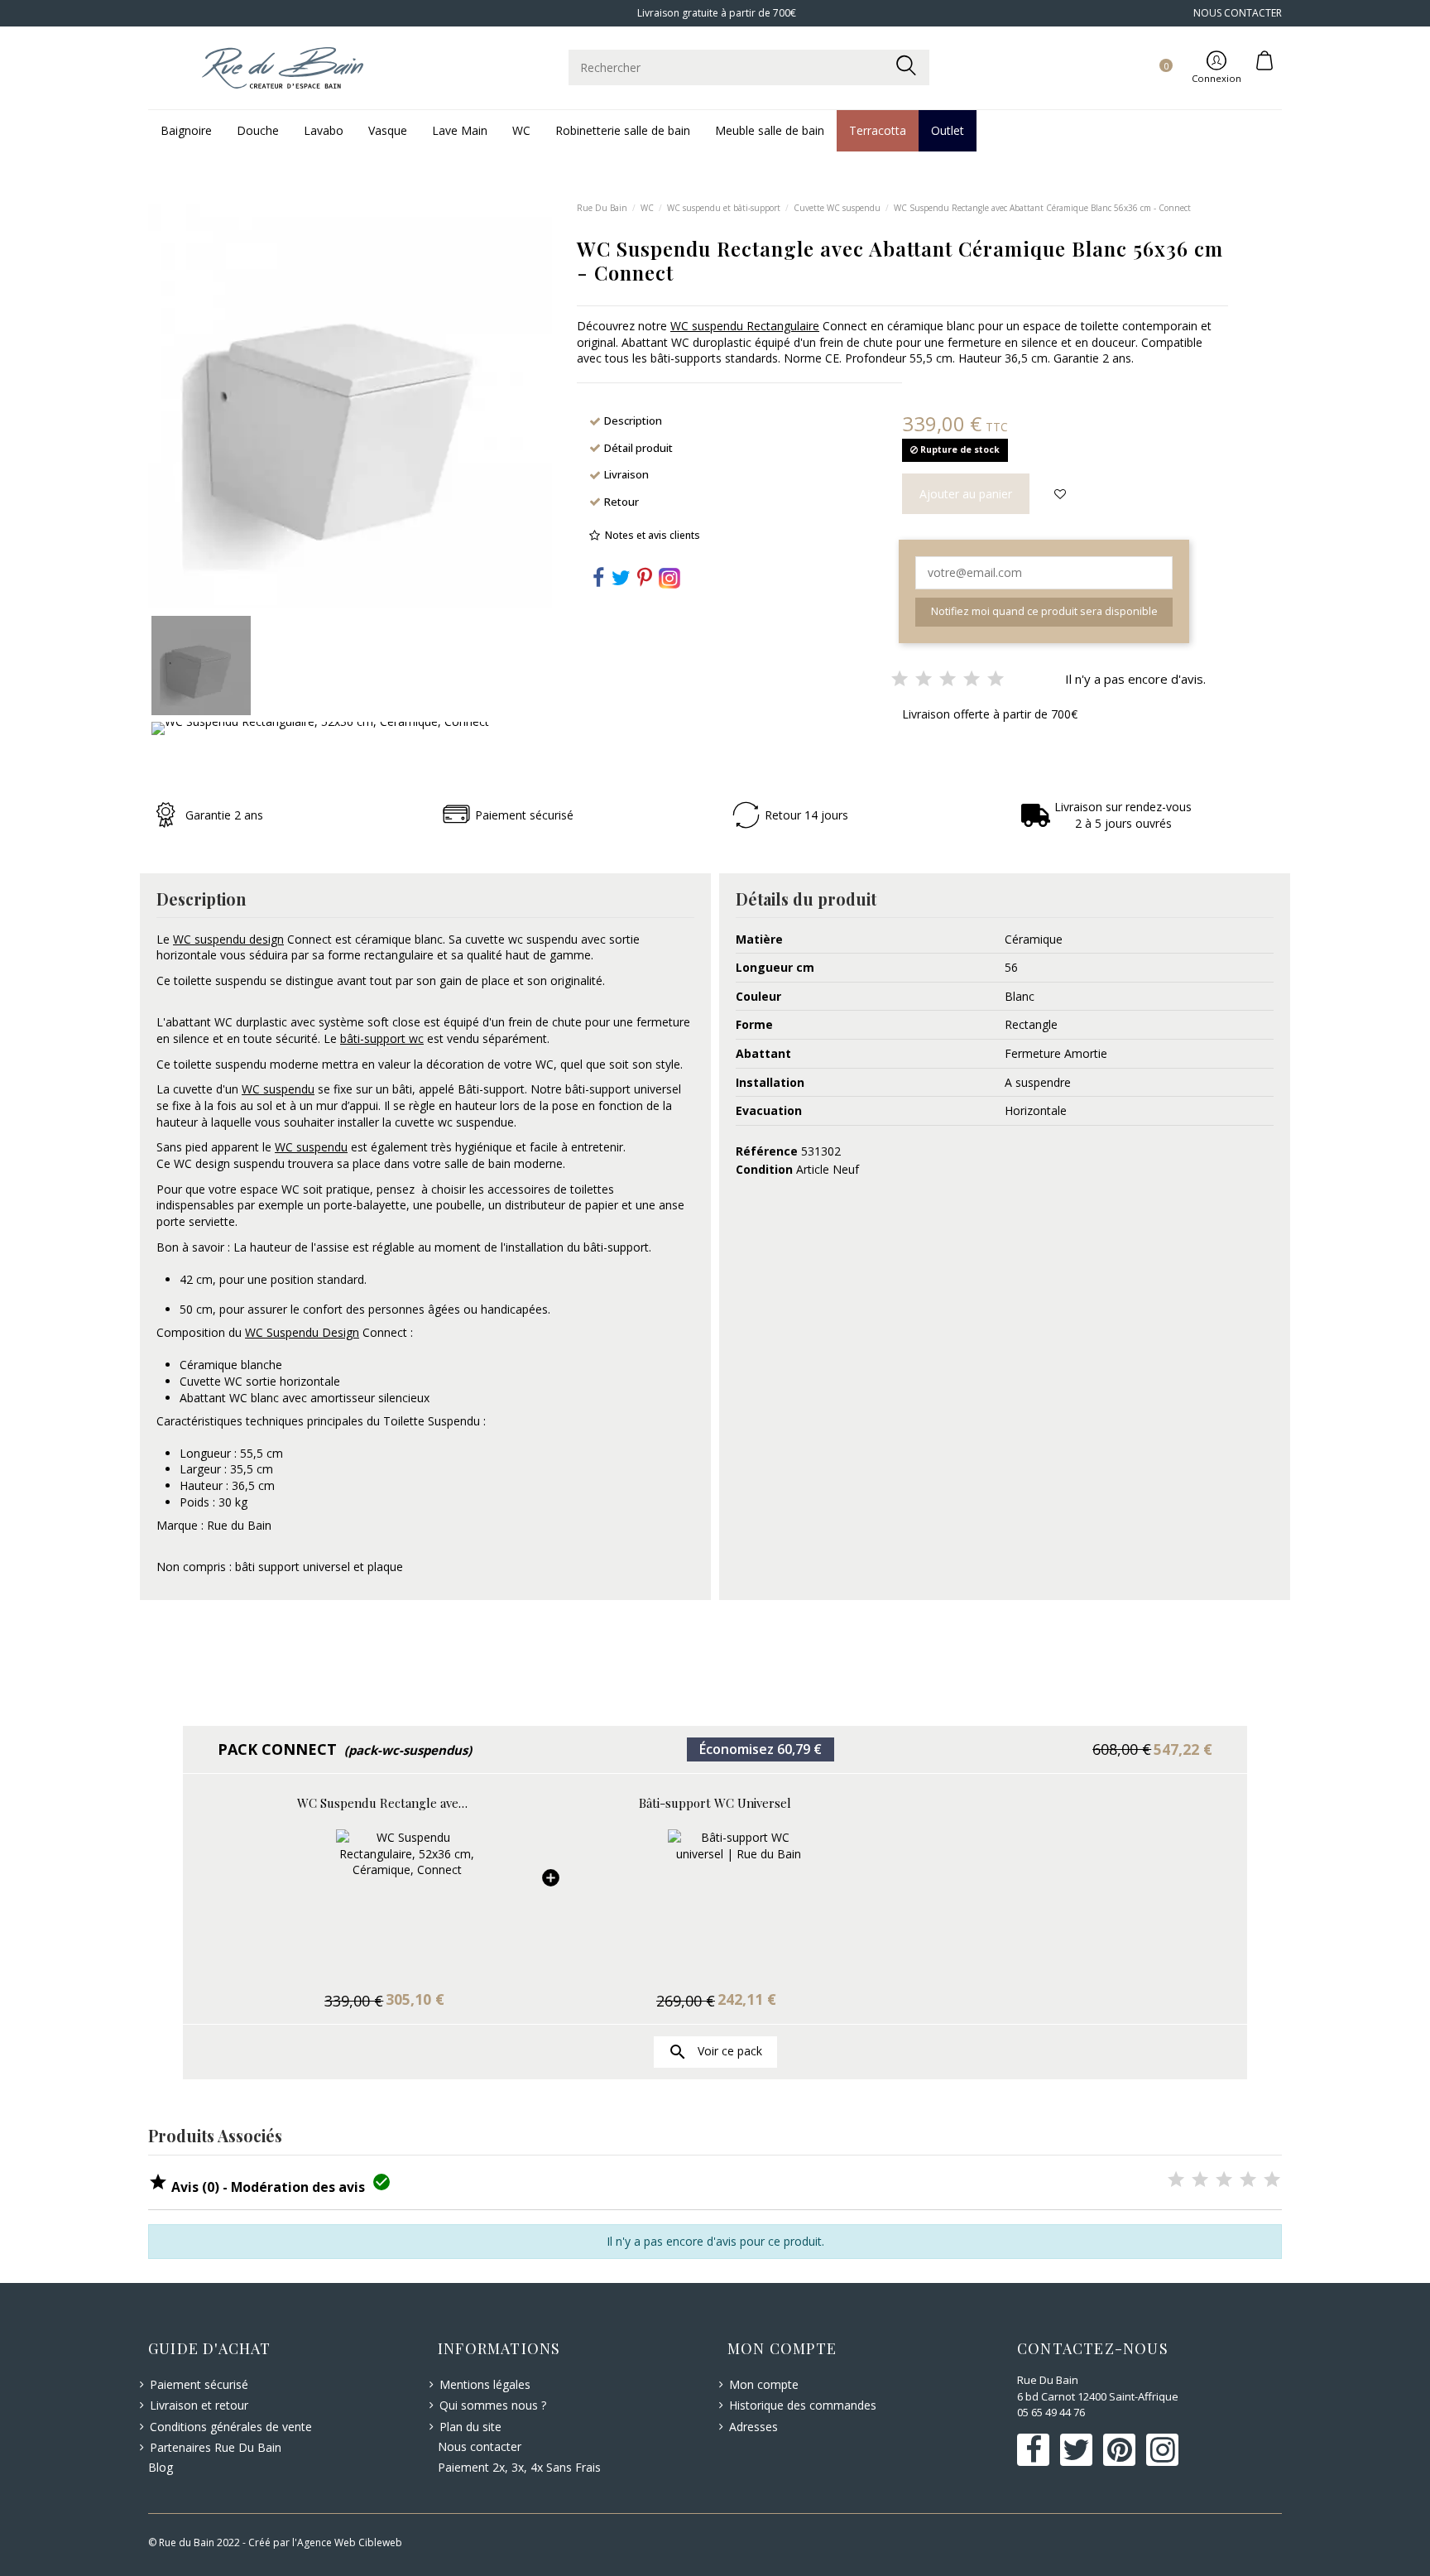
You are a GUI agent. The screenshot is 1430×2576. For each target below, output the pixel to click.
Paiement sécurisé (199, 2384)
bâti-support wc (382, 1038)
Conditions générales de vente (231, 2427)
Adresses (753, 2427)
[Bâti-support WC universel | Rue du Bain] (715, 1901)
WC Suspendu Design (302, 1332)
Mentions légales (485, 2384)
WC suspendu (278, 1089)
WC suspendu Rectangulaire (745, 326)
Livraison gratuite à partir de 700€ (715, 13)
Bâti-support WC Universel (715, 1803)
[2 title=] (1200, 2181)
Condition (764, 1169)
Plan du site (470, 2427)
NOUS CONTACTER (1238, 13)
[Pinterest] (645, 581)
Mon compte (764, 2384)
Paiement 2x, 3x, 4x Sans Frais (519, 2467)
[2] (924, 680)
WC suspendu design (228, 939)
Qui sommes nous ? (493, 2405)
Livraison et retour (199, 2405)
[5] (996, 680)
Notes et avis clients (653, 535)
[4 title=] (1248, 2181)
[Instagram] (669, 577)
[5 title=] (1272, 2181)
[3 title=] (1224, 2181)
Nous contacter (480, 2446)
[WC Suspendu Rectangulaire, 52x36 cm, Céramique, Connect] (384, 1901)
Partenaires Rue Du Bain (216, 2447)
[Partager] (598, 581)
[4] (972, 680)
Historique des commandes (803, 2405)
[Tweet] (621, 581)
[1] (900, 680)
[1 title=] (1176, 2181)
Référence (767, 1151)
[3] (948, 680)
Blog (161, 2467)
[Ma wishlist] (1147, 50)
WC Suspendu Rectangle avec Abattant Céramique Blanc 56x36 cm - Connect (384, 1803)
